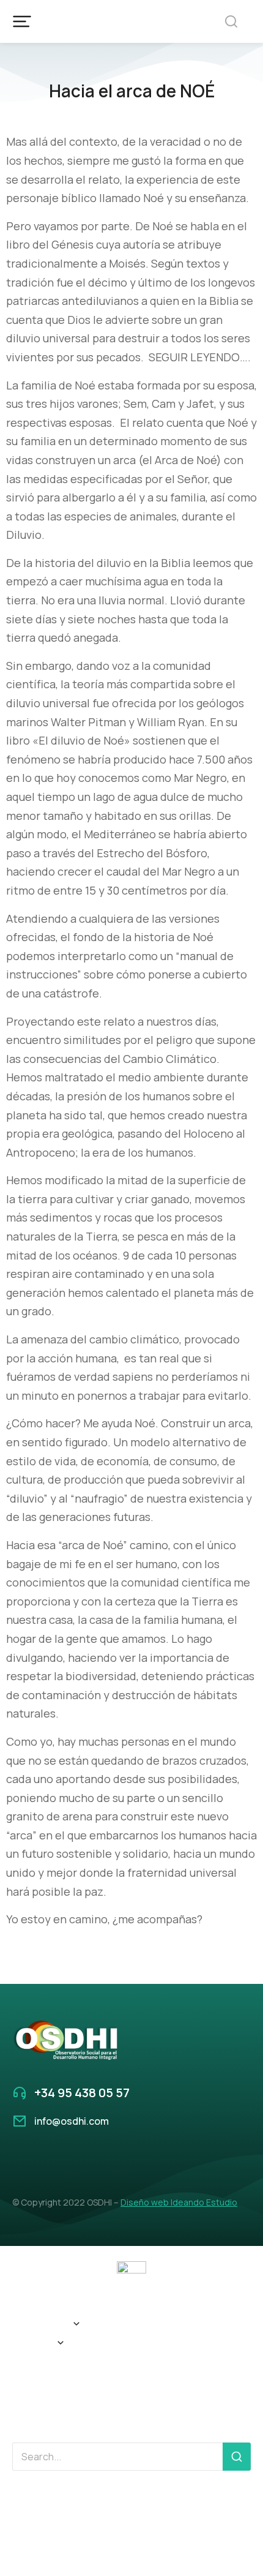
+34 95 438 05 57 (82, 2093)
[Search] (237, 2457)
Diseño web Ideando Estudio (179, 2202)
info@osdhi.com (72, 2121)
